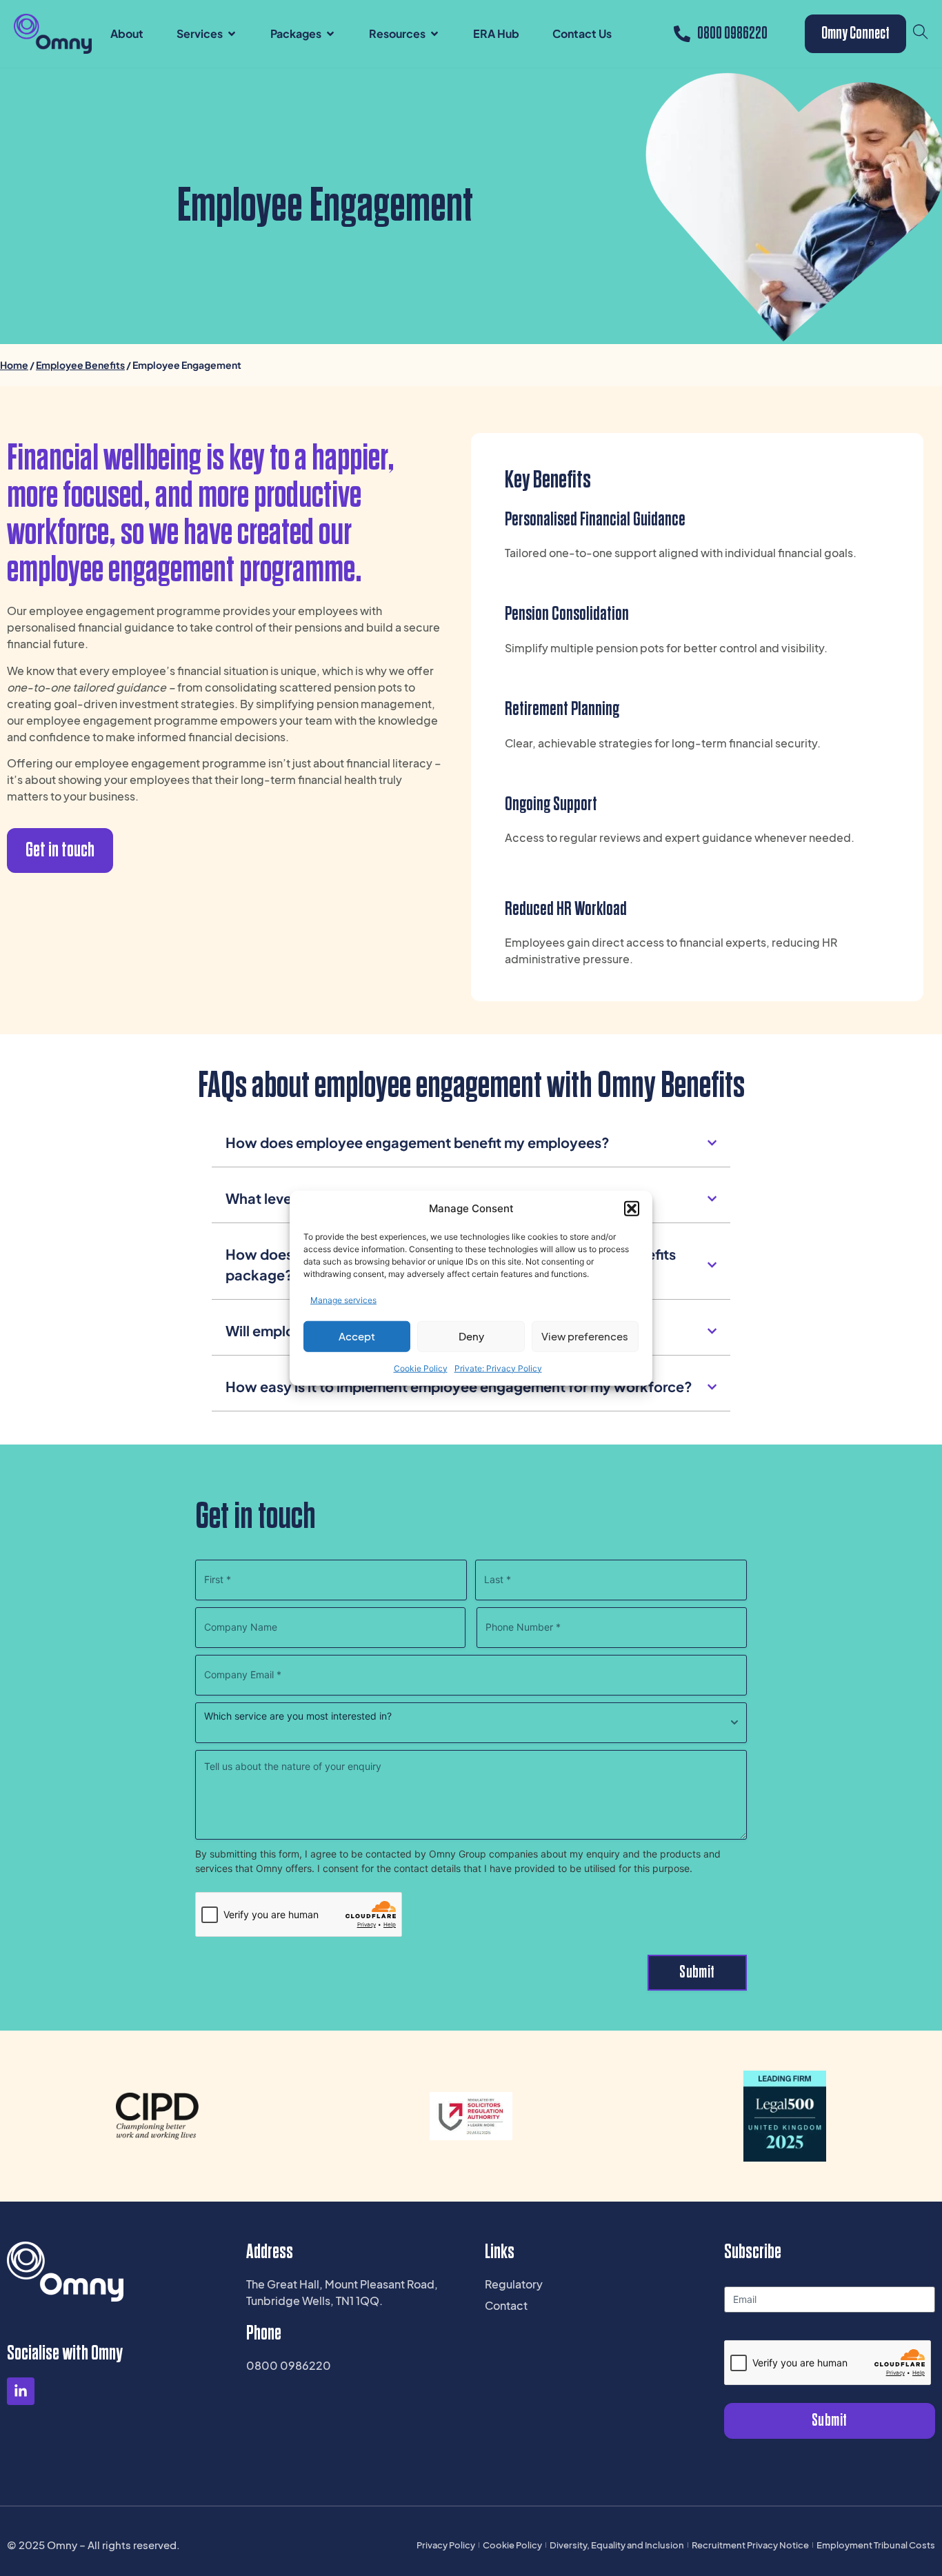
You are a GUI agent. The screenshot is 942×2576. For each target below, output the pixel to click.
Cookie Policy (421, 1368)
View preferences (585, 1336)
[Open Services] (232, 34)
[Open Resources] (434, 34)
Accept (357, 1336)
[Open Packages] (330, 34)
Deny (471, 1336)
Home (14, 365)
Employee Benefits (80, 365)
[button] (632, 1209)
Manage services (343, 1299)
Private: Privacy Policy (498, 1368)
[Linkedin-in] (21, 2391)
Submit (697, 1972)
